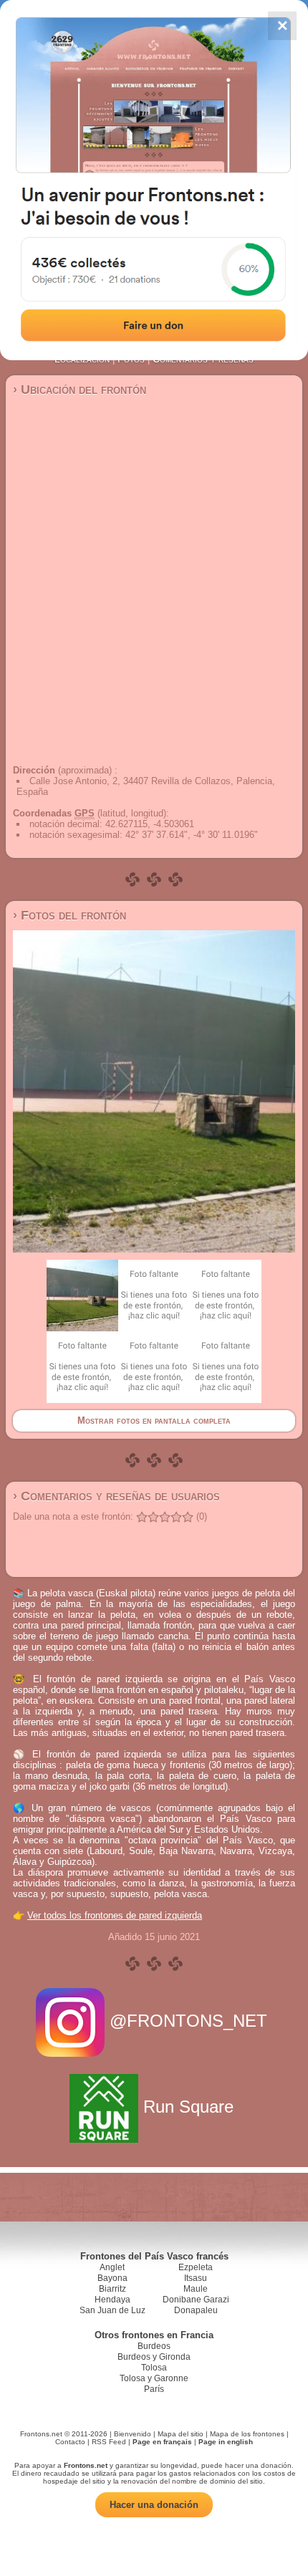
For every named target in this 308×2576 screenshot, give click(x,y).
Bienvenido (133, 2434)
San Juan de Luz (112, 2310)
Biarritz (112, 2289)
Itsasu (196, 2278)
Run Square (188, 2107)
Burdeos (154, 2346)
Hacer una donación (154, 2505)
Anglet (112, 2267)
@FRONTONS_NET (188, 2021)
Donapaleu (196, 2310)
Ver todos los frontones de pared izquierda (115, 1915)
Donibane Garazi (196, 2300)
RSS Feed (109, 2442)
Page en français (162, 2442)
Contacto (70, 2442)
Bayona (112, 2278)
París (154, 2389)
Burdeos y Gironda (154, 2357)
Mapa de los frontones (247, 2434)
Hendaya (112, 2300)
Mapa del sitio (181, 2434)
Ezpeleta (196, 2267)
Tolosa (154, 2368)
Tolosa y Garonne (154, 2378)
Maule (196, 2289)
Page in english (226, 2442)
